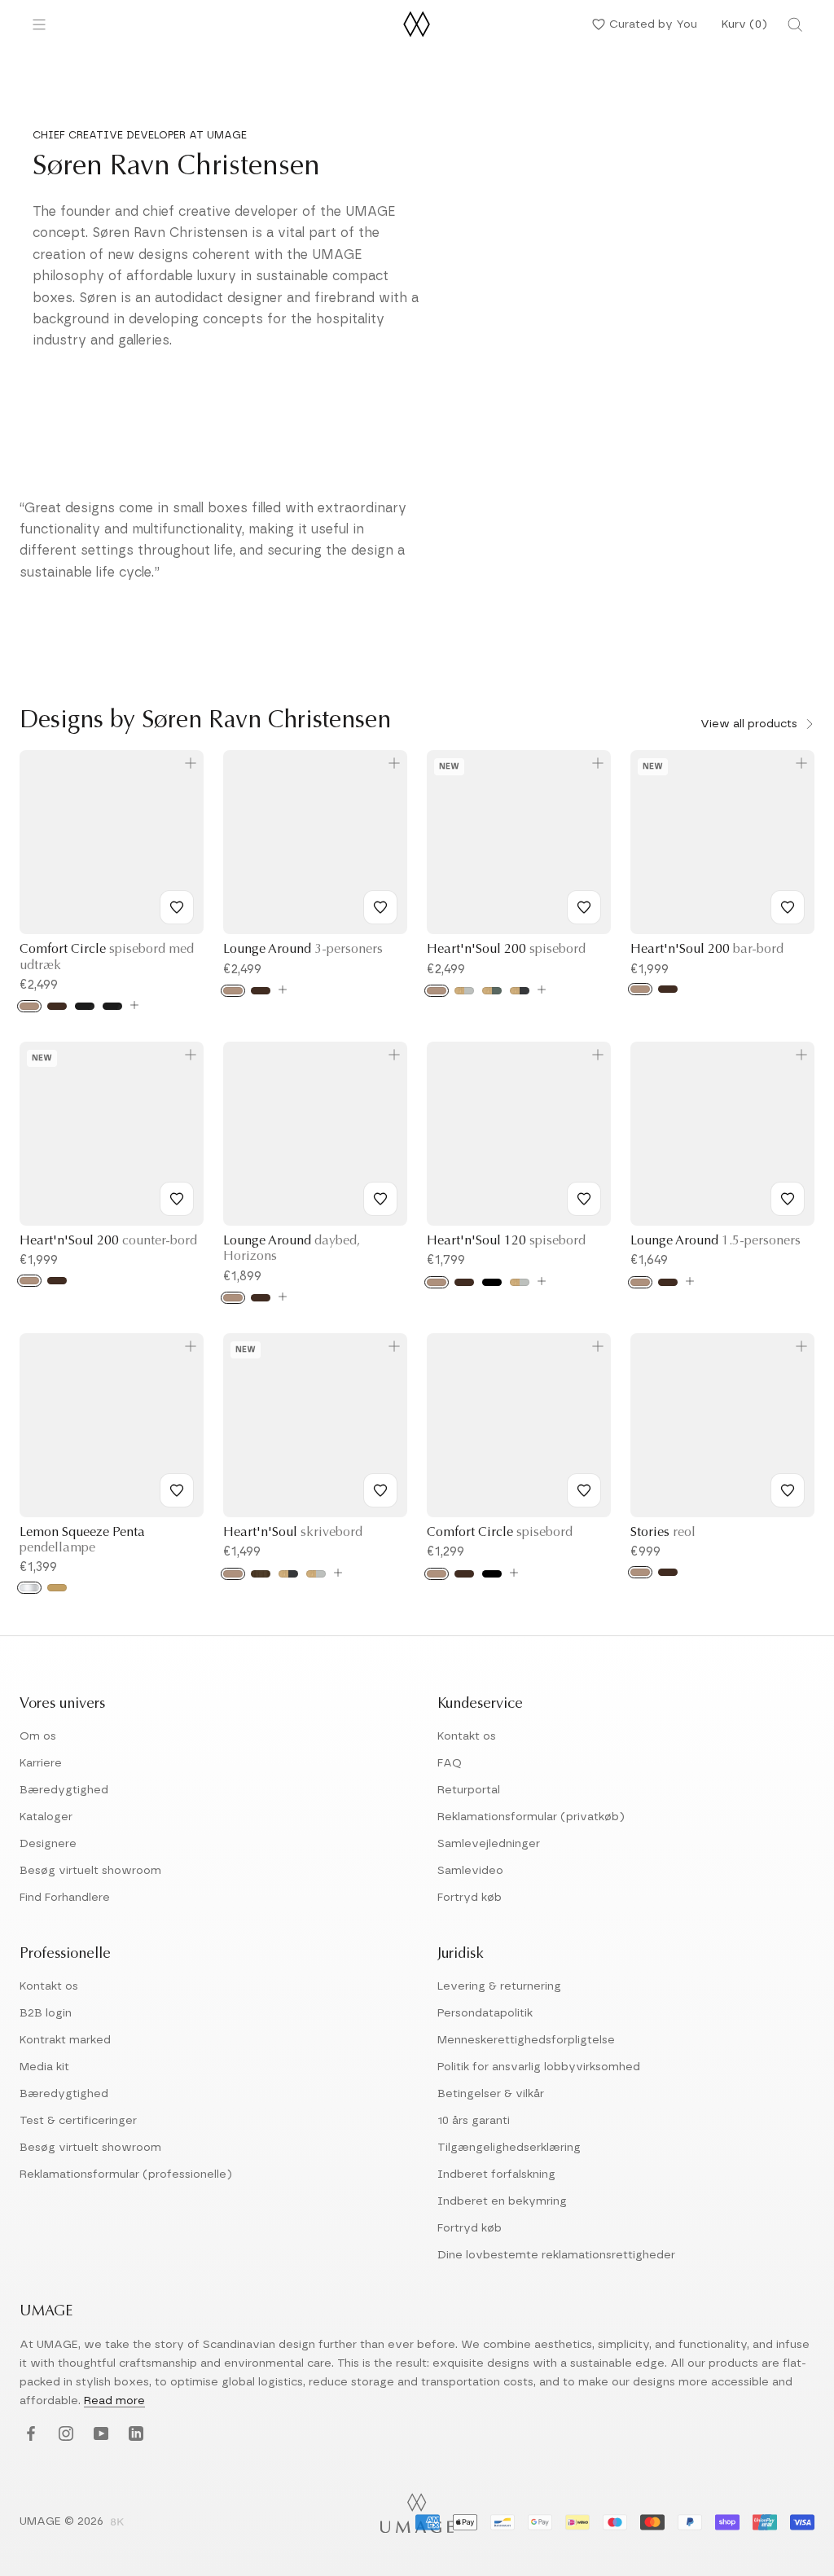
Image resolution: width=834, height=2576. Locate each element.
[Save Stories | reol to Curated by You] (788, 1490)
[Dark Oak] (57, 1006)
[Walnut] (261, 1574)
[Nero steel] (112, 1006)
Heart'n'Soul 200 (506, 950)
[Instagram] (64, 2435)
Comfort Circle (500, 1533)
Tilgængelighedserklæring (509, 2148)
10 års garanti (474, 2121)
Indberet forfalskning (496, 2174)
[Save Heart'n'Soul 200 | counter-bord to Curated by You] (177, 1199)
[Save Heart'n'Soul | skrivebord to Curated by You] (380, 1490)
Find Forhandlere (65, 1898)
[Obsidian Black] (520, 991)
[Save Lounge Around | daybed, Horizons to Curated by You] (380, 1199)
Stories (663, 1533)
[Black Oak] (492, 1282)
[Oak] (29, 1006)
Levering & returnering (499, 1986)
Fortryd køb (470, 1898)
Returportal (469, 1790)
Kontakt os (467, 1736)
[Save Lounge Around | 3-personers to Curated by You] (380, 907)
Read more (114, 2401)
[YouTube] (99, 2435)
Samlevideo (470, 1871)
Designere (48, 1844)
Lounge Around (303, 950)
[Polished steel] (29, 1588)
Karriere (41, 1763)
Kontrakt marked (65, 2040)
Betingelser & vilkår (491, 2094)
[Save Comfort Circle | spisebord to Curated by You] (584, 1490)
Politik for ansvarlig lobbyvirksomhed (539, 2067)
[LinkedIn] (134, 2435)
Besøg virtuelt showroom (90, 1871)
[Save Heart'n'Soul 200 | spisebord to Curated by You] (584, 907)
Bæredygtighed (64, 1790)
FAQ (450, 1763)
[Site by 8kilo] (117, 2523)
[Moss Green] (492, 991)
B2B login (46, 2013)
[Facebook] (29, 2435)
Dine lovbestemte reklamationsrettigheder (556, 2255)
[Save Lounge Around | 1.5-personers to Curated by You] (788, 1199)
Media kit (44, 2067)
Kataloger (46, 1817)
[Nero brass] (85, 1006)
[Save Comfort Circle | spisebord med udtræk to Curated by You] (177, 907)
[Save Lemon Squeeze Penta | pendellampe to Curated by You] (177, 1490)
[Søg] (795, 24)
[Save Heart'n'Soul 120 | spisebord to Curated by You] (584, 1199)
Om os (38, 1736)
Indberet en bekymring (502, 2201)
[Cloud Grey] (464, 991)
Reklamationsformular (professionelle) (126, 2174)
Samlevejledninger (489, 1844)
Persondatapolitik (485, 2013)
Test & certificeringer (78, 2121)
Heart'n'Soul (293, 1533)
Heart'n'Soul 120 (506, 1241)
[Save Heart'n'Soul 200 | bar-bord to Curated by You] (788, 907)
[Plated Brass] (57, 1588)
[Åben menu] (39, 24)
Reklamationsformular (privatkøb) (531, 1817)
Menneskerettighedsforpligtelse (526, 2040)
